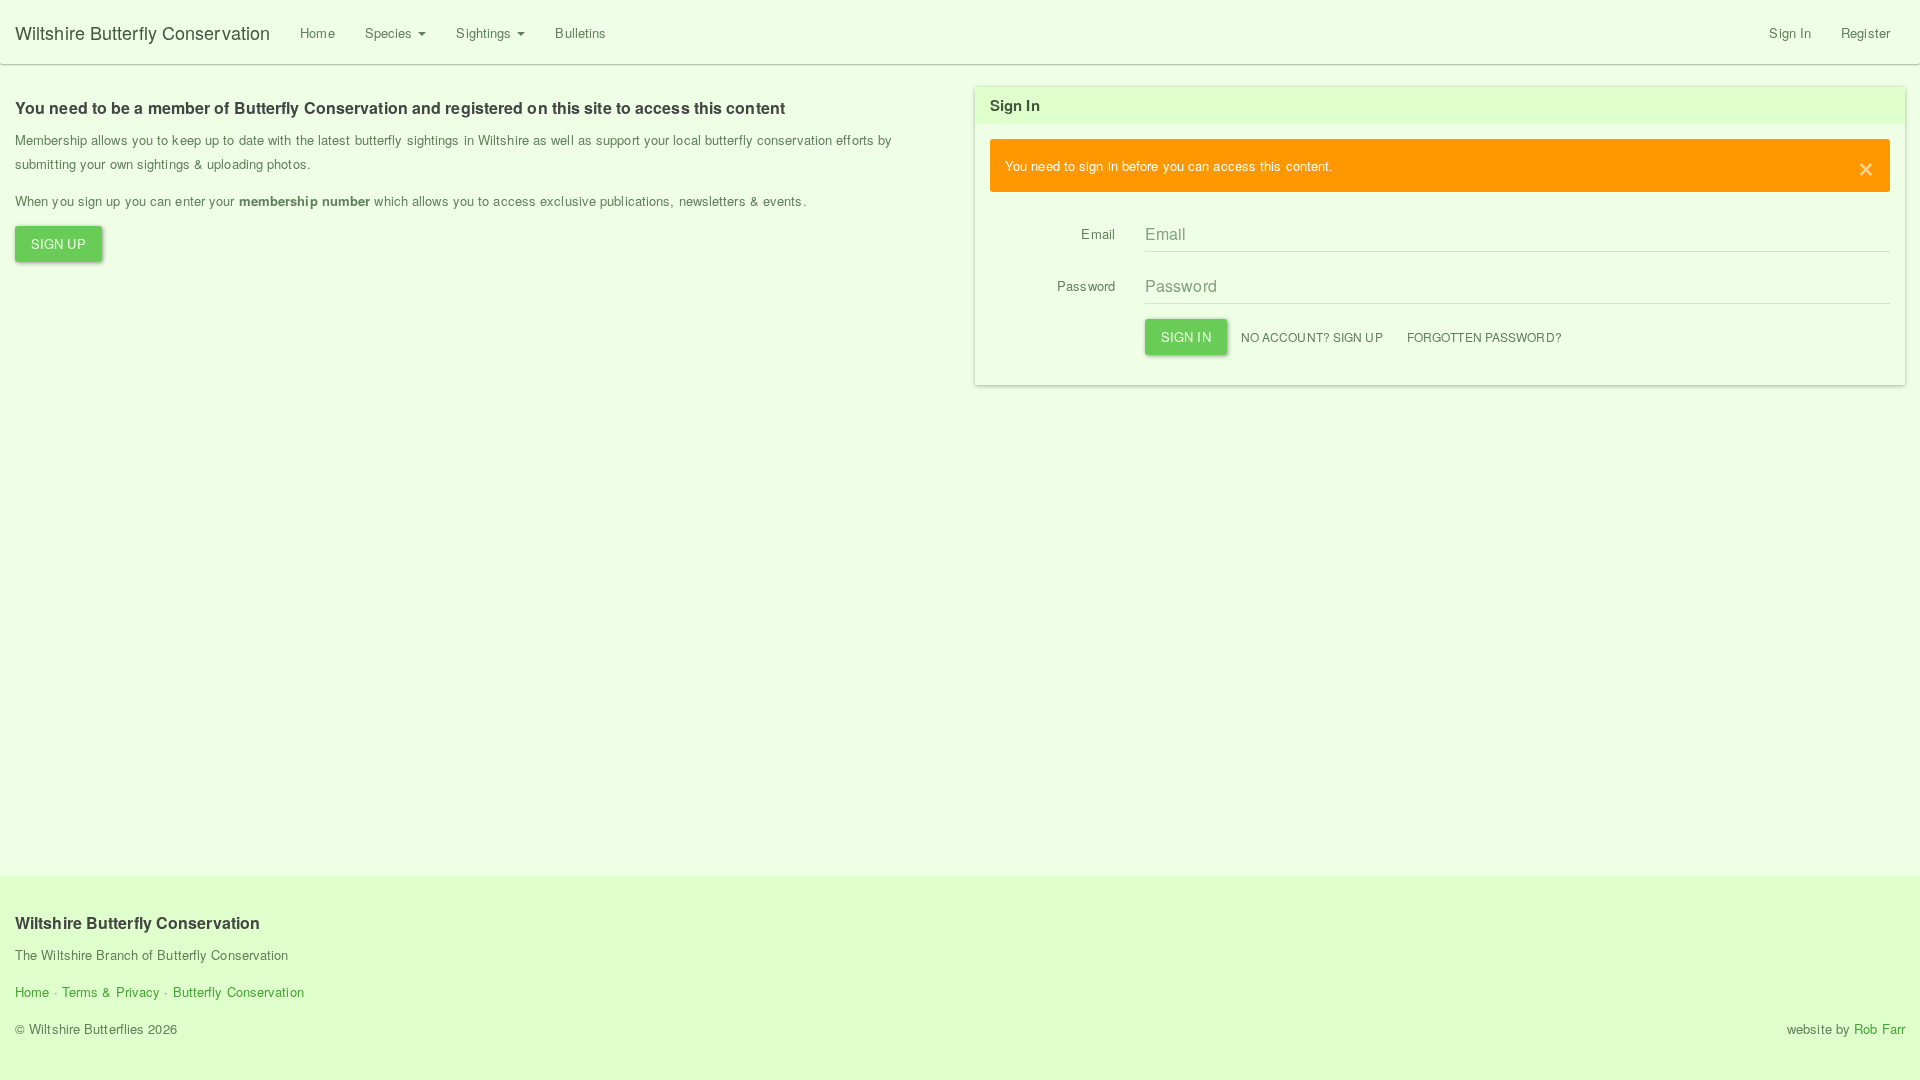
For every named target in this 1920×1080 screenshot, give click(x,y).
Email (1098, 233)
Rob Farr (1879, 1028)
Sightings (485, 32)
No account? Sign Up (1312, 336)
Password (1086, 285)
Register (1865, 32)
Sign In (1790, 32)
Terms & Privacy (111, 991)
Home (317, 32)
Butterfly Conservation (238, 991)
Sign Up (58, 243)
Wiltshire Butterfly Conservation (142, 32)
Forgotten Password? (1484, 336)
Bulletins (580, 32)
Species (391, 32)
